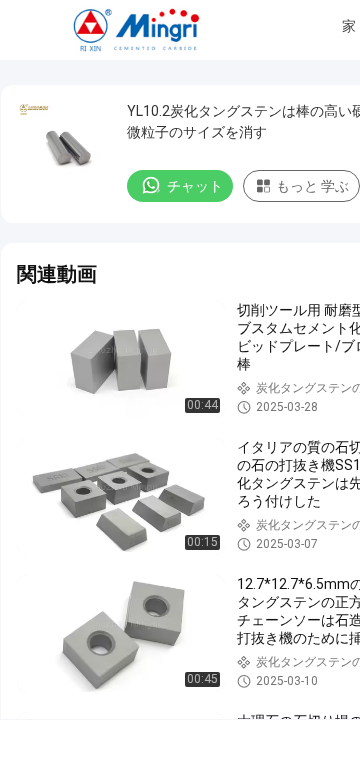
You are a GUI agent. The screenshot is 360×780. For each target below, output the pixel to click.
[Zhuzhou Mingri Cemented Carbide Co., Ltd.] (138, 30)
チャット (195, 186)
